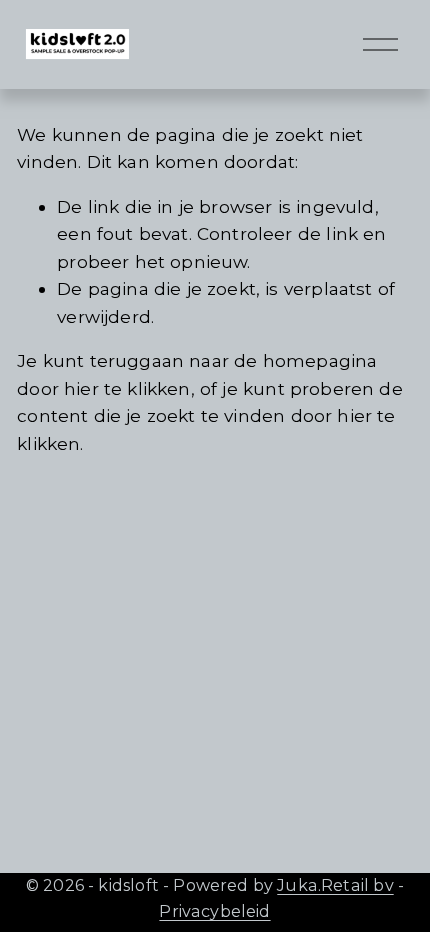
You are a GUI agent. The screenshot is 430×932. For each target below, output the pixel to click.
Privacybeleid (214, 911)
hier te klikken (127, 388)
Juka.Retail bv (335, 885)
